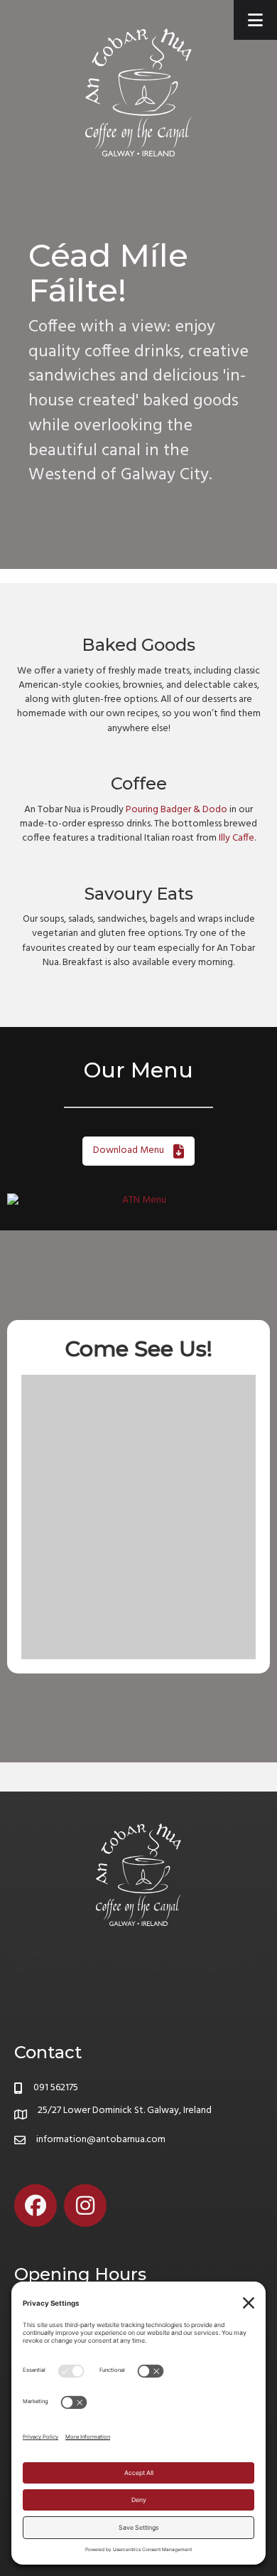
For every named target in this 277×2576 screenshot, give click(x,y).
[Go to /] (138, 1916)
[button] (138, 1151)
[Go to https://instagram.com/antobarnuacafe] (85, 2205)
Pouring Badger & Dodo (176, 810)
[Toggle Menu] (255, 20)
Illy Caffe (237, 838)
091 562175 (56, 2088)
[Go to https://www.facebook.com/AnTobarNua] (36, 2205)
